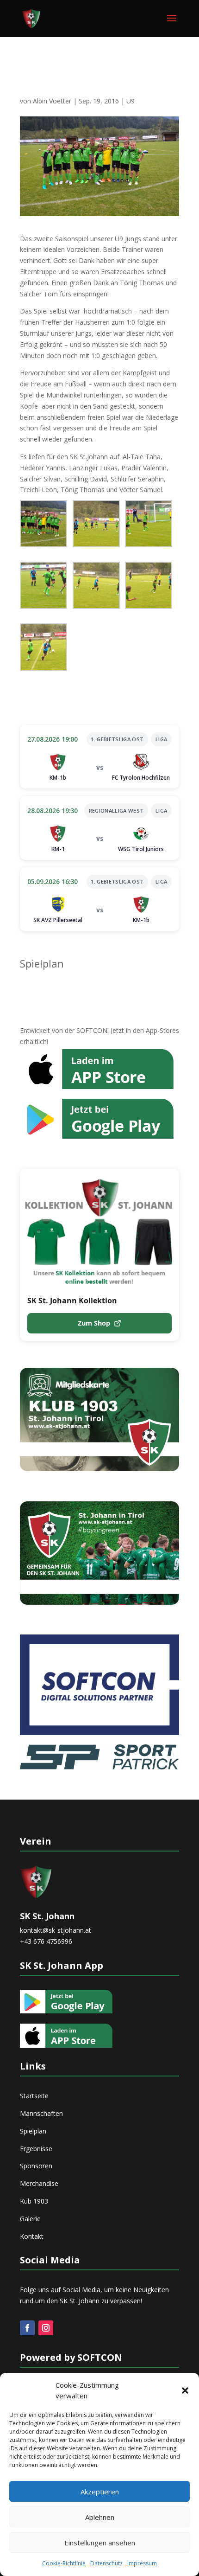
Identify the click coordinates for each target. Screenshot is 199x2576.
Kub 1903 (34, 2201)
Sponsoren (36, 2166)
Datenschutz (106, 2563)
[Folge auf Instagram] (46, 2328)
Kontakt (32, 2236)
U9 (131, 101)
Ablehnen (100, 2517)
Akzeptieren (100, 2492)
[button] (185, 2390)
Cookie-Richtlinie (64, 2563)
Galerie (30, 2219)
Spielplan (42, 963)
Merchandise (39, 2183)
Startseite (34, 2096)
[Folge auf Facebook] (27, 2328)
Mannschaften (41, 2113)
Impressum (142, 2563)
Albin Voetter (52, 101)
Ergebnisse (36, 2149)
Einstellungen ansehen (100, 2543)
